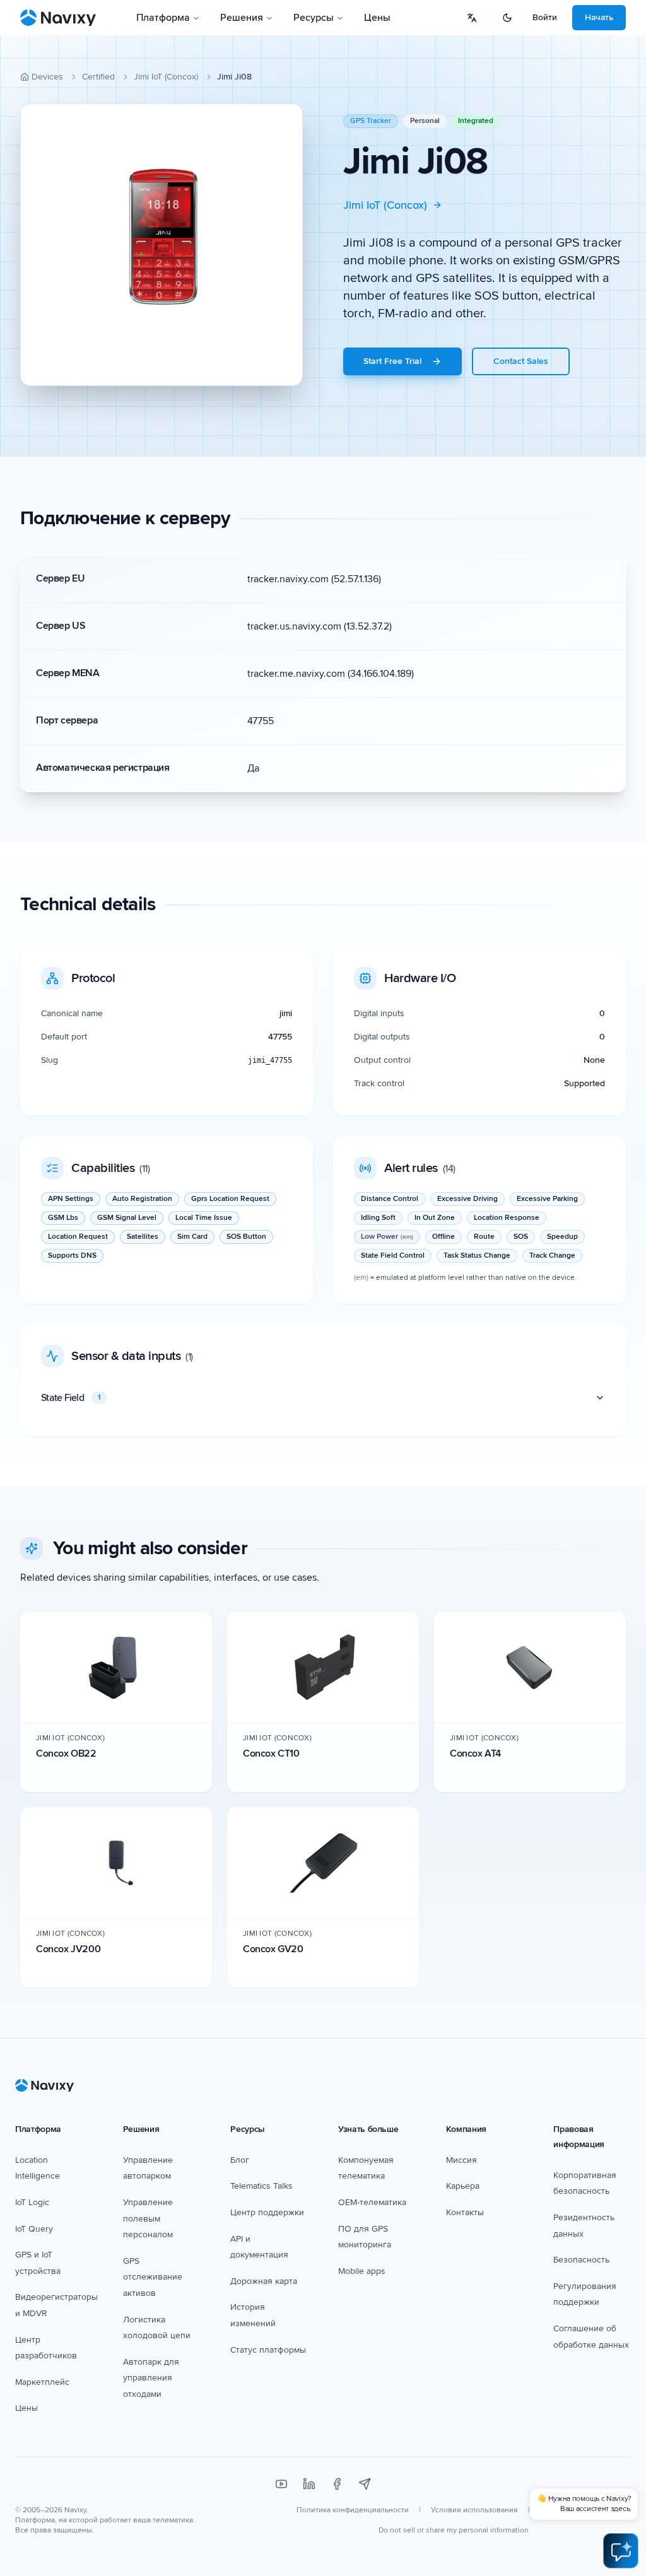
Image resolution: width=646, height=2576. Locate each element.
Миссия (461, 2160)
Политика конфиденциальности (353, 2510)
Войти (545, 17)
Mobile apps (362, 2271)
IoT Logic (32, 2202)
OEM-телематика (372, 2202)
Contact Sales (521, 361)
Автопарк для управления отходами (151, 2378)
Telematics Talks (261, 2186)
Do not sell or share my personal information (454, 2530)
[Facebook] (337, 2484)
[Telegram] (365, 2484)
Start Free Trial (392, 361)
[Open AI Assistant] (621, 2551)
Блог (240, 2160)
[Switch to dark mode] (507, 18)
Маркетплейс (42, 2382)
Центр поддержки (267, 2212)
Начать (599, 17)
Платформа (163, 18)
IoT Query (34, 2229)
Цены (377, 18)
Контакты (465, 2212)
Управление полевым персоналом (148, 2218)
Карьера (463, 2186)
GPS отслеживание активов (153, 2277)
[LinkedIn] (309, 2484)
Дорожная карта (264, 2281)
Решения (242, 18)
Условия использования (474, 2510)
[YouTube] (281, 2484)
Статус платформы (268, 2350)
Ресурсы (314, 18)
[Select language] (472, 18)
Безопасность (581, 2260)
